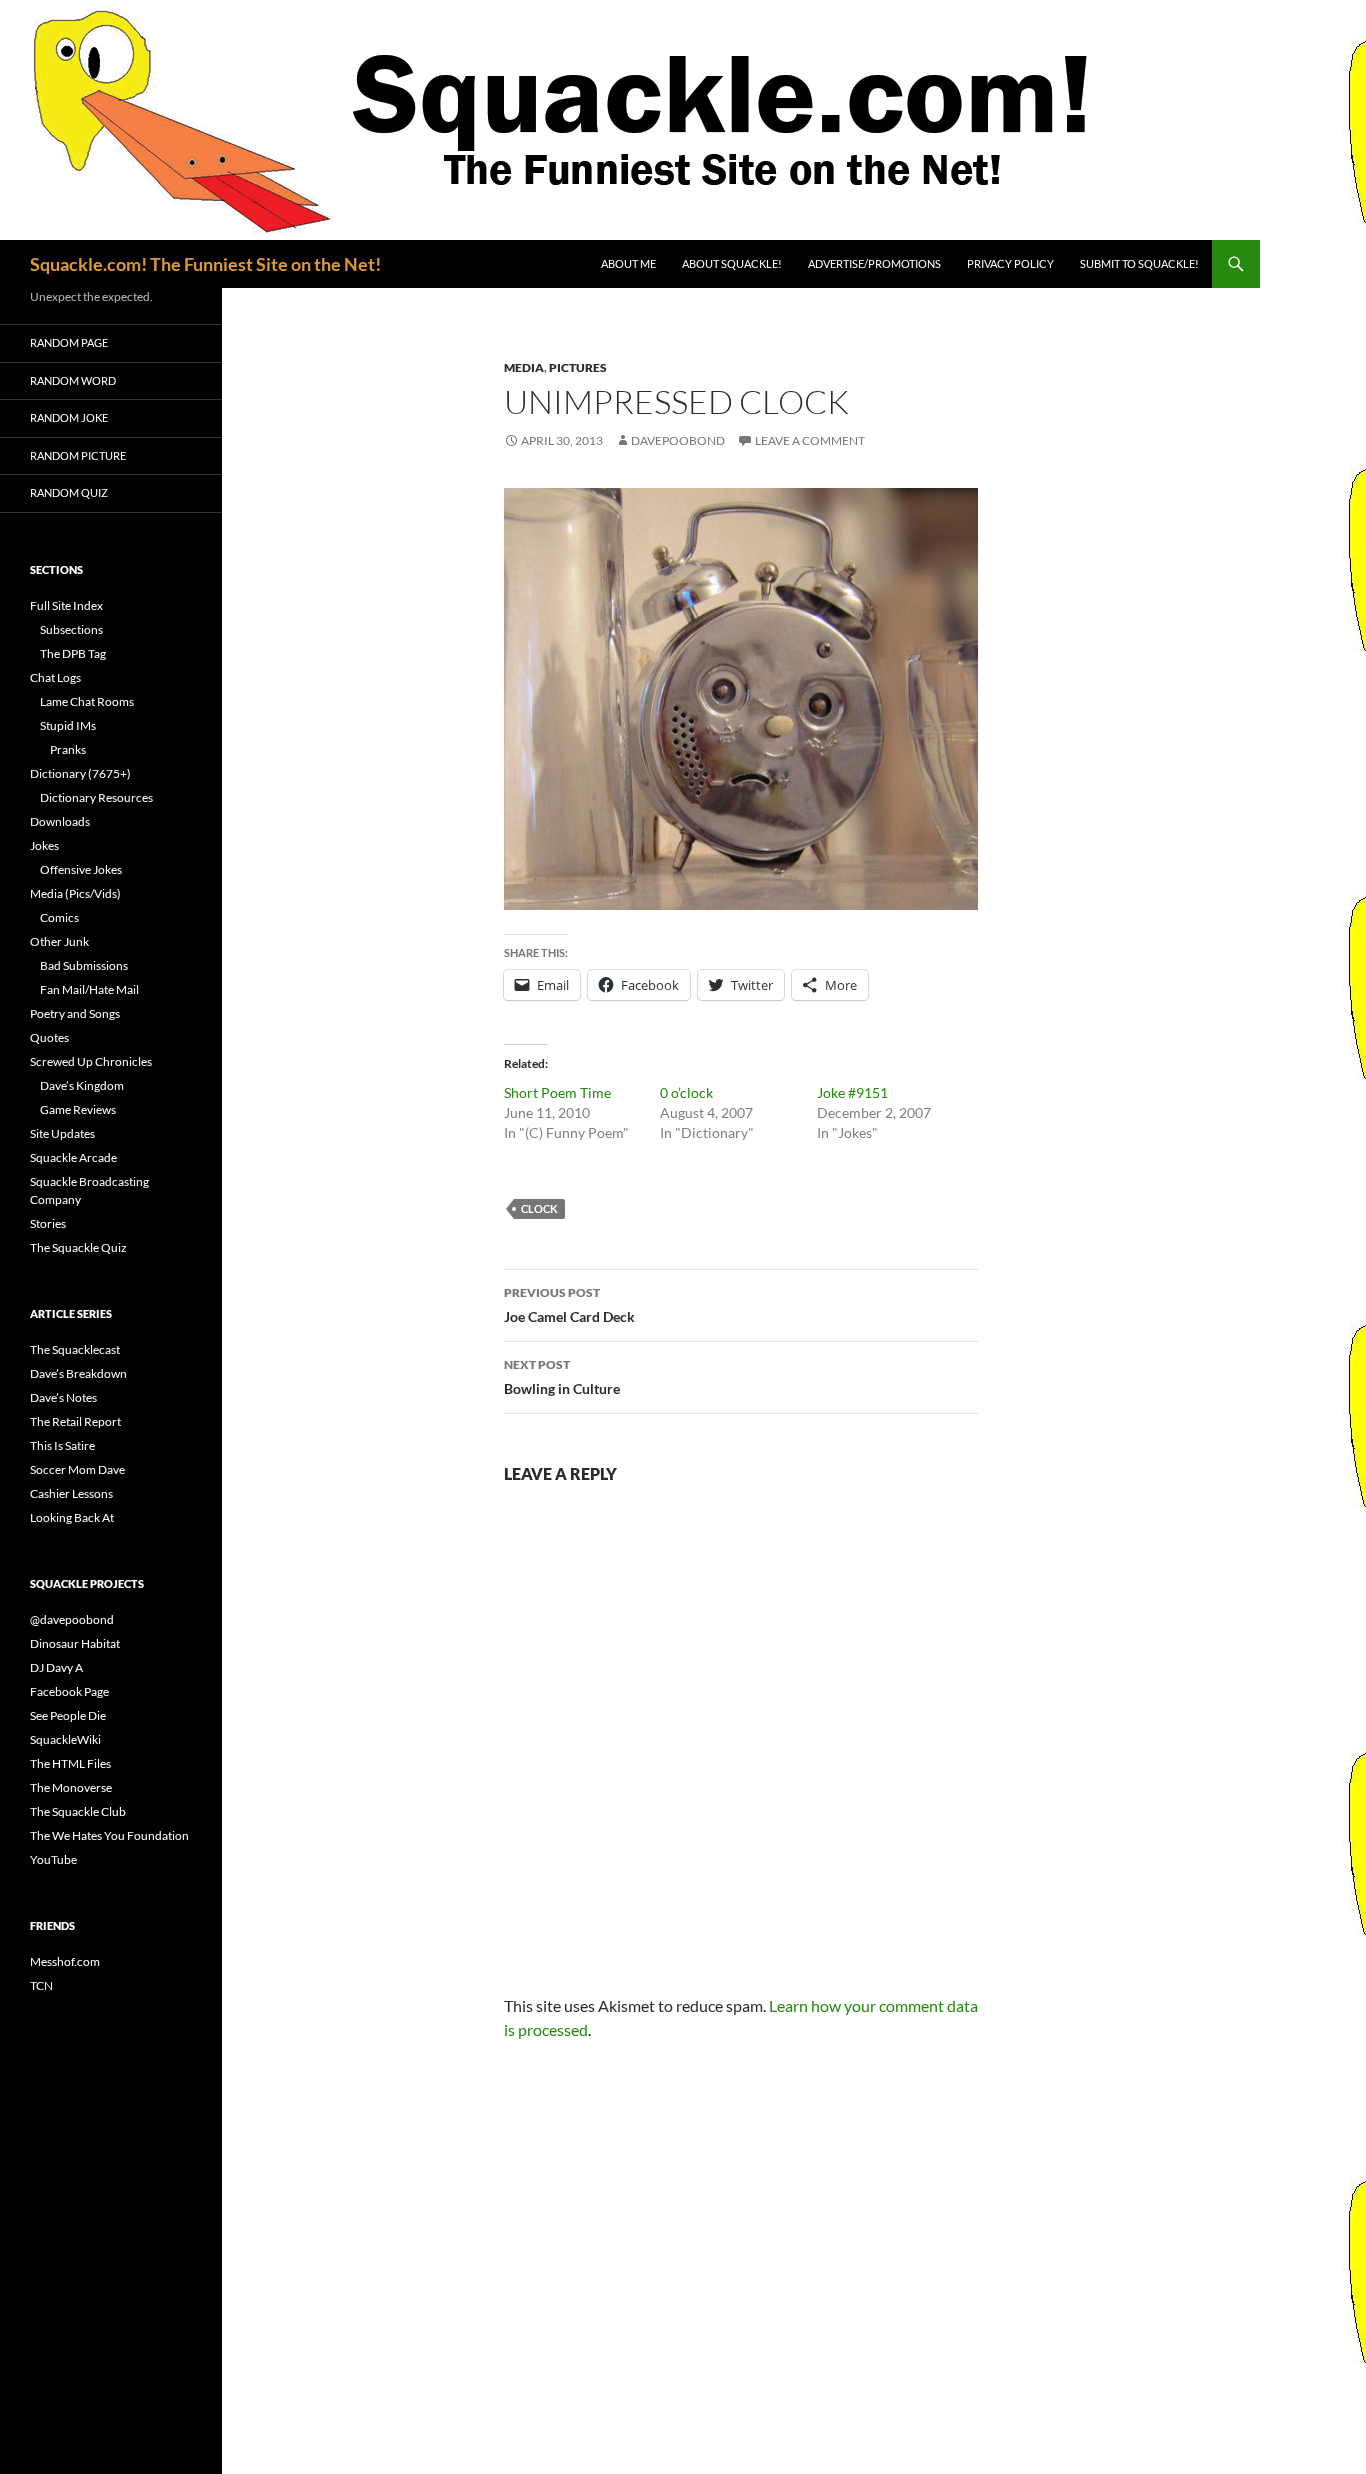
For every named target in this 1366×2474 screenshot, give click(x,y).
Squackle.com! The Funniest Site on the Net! (205, 264)
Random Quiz (69, 492)
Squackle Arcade (73, 1157)
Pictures (578, 367)
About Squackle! (732, 263)
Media (524, 367)
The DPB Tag (73, 653)
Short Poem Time (557, 1092)
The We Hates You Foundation (109, 1835)
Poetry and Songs (75, 1013)
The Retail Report (75, 1421)
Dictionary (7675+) (80, 773)
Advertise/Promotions (874, 263)
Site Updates (62, 1133)
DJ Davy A (56, 1667)
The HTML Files (70, 1763)
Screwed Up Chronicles (91, 1061)
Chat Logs (55, 677)
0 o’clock (686, 1092)
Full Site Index (66, 605)
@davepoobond (72, 1619)
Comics (59, 917)
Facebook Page (69, 1691)
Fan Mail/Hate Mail (89, 989)
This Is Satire (62, 1445)
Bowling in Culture (562, 1377)
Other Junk (59, 941)
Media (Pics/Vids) (75, 893)
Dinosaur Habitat (75, 1643)
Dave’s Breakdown (78, 1373)
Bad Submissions (84, 965)
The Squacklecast (75, 1349)
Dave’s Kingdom (82, 1085)
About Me (628, 263)
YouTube (53, 1859)
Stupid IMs (68, 725)
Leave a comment (810, 440)
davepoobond (678, 440)
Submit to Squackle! (1139, 263)
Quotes (49, 1037)
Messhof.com (65, 1961)
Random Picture (78, 455)
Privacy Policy (1010, 263)
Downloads (60, 821)
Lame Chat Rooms (87, 701)
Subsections (71, 629)
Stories (48, 1223)
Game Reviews (78, 1109)
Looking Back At (72, 1517)
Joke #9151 (852, 1092)
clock (539, 1208)
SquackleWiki (65, 1739)
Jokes (44, 845)
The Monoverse (71, 1787)
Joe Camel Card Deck (569, 1305)
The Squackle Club (78, 1811)
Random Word (73, 380)
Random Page (69, 342)
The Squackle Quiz (78, 1247)
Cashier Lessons (71, 1493)
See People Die (68, 1715)
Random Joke (69, 417)
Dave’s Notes (63, 1397)
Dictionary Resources (96, 797)
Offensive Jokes (81, 869)
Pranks (68, 749)
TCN (41, 1985)
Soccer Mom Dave (77, 1469)
